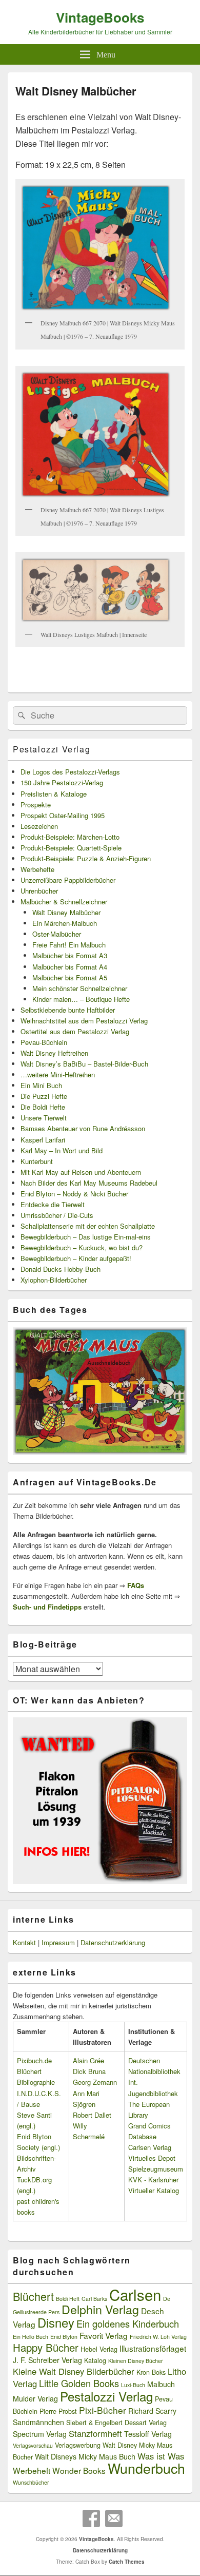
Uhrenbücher (39, 891)
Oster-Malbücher (57, 934)
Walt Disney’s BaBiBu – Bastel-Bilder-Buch (84, 1064)
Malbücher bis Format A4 (70, 967)
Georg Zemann (95, 2082)
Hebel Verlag (99, 2349)
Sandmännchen (38, 2422)
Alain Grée (88, 2060)
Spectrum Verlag (40, 2434)
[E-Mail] (114, 2519)
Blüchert (33, 2296)
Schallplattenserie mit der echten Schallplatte (88, 1226)
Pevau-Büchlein (44, 1042)
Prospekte (36, 805)
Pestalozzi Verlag (52, 749)
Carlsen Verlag (150, 2147)
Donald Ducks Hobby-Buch (61, 1269)
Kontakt (24, 1942)
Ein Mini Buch (41, 1085)
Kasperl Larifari (43, 1140)
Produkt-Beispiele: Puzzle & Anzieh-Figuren (86, 858)
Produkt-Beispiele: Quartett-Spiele (71, 848)
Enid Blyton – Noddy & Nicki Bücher (74, 1194)
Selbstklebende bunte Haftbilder (68, 1010)
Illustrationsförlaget (153, 2348)
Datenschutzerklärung (113, 1942)
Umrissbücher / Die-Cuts (57, 1215)
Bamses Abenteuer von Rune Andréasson (83, 1128)
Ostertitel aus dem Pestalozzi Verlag (75, 1031)
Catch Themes (127, 2562)
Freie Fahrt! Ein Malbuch (69, 945)
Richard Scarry (152, 2411)
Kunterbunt (37, 1161)
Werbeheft (32, 2470)
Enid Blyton (64, 2337)
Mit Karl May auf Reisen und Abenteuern (81, 1172)
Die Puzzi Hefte (44, 1096)
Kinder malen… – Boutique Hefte (81, 999)
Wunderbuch (146, 2468)
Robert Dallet (92, 2115)
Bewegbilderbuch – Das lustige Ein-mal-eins (86, 1237)
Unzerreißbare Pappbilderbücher (68, 880)
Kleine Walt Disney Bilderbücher (74, 2371)
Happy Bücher (46, 2347)
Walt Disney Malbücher (66, 912)
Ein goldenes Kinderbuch (128, 2323)
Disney (56, 2322)
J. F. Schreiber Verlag (47, 2360)
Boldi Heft (68, 2299)
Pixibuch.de (34, 2060)
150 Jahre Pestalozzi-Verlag (62, 782)
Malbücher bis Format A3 (70, 955)
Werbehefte (37, 869)
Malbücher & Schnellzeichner (64, 902)
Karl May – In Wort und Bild (62, 1150)
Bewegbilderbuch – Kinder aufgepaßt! (76, 1258)
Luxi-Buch (133, 2385)
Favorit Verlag (104, 2335)
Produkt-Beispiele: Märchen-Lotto (70, 837)
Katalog (95, 2360)
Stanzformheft (95, 2433)
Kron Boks (151, 2372)
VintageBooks (100, 17)
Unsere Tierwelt (44, 1118)
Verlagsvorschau (33, 2445)
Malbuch (161, 2384)
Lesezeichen (39, 826)
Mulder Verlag (35, 2398)
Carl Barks (94, 2299)
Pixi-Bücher (103, 2410)
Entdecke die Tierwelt (53, 1204)
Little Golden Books (79, 2383)
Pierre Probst (58, 2411)
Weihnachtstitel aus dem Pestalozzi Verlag (84, 1021)
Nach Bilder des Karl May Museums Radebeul (89, 1183)
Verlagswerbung (78, 2445)
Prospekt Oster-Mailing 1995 (63, 815)
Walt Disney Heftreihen (54, 1053)
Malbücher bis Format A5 (70, 977)
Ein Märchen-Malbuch (65, 923)
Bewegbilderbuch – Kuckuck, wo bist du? (82, 1247)
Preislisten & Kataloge (54, 794)
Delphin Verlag (100, 2309)
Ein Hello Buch (31, 2337)
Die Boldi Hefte (43, 1107)
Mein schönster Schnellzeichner (80, 988)
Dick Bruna (89, 2071)
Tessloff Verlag (148, 2434)
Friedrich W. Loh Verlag (158, 2337)
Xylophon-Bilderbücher (54, 1280)
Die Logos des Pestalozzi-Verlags (70, 772)
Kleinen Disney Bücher (136, 2361)
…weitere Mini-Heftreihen (58, 1074)
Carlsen (135, 2294)
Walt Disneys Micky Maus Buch (85, 2456)
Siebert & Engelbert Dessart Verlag (116, 2423)
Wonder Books (79, 2470)
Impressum (58, 1942)
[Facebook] (91, 2519)
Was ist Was (161, 2456)
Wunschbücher (31, 2482)
